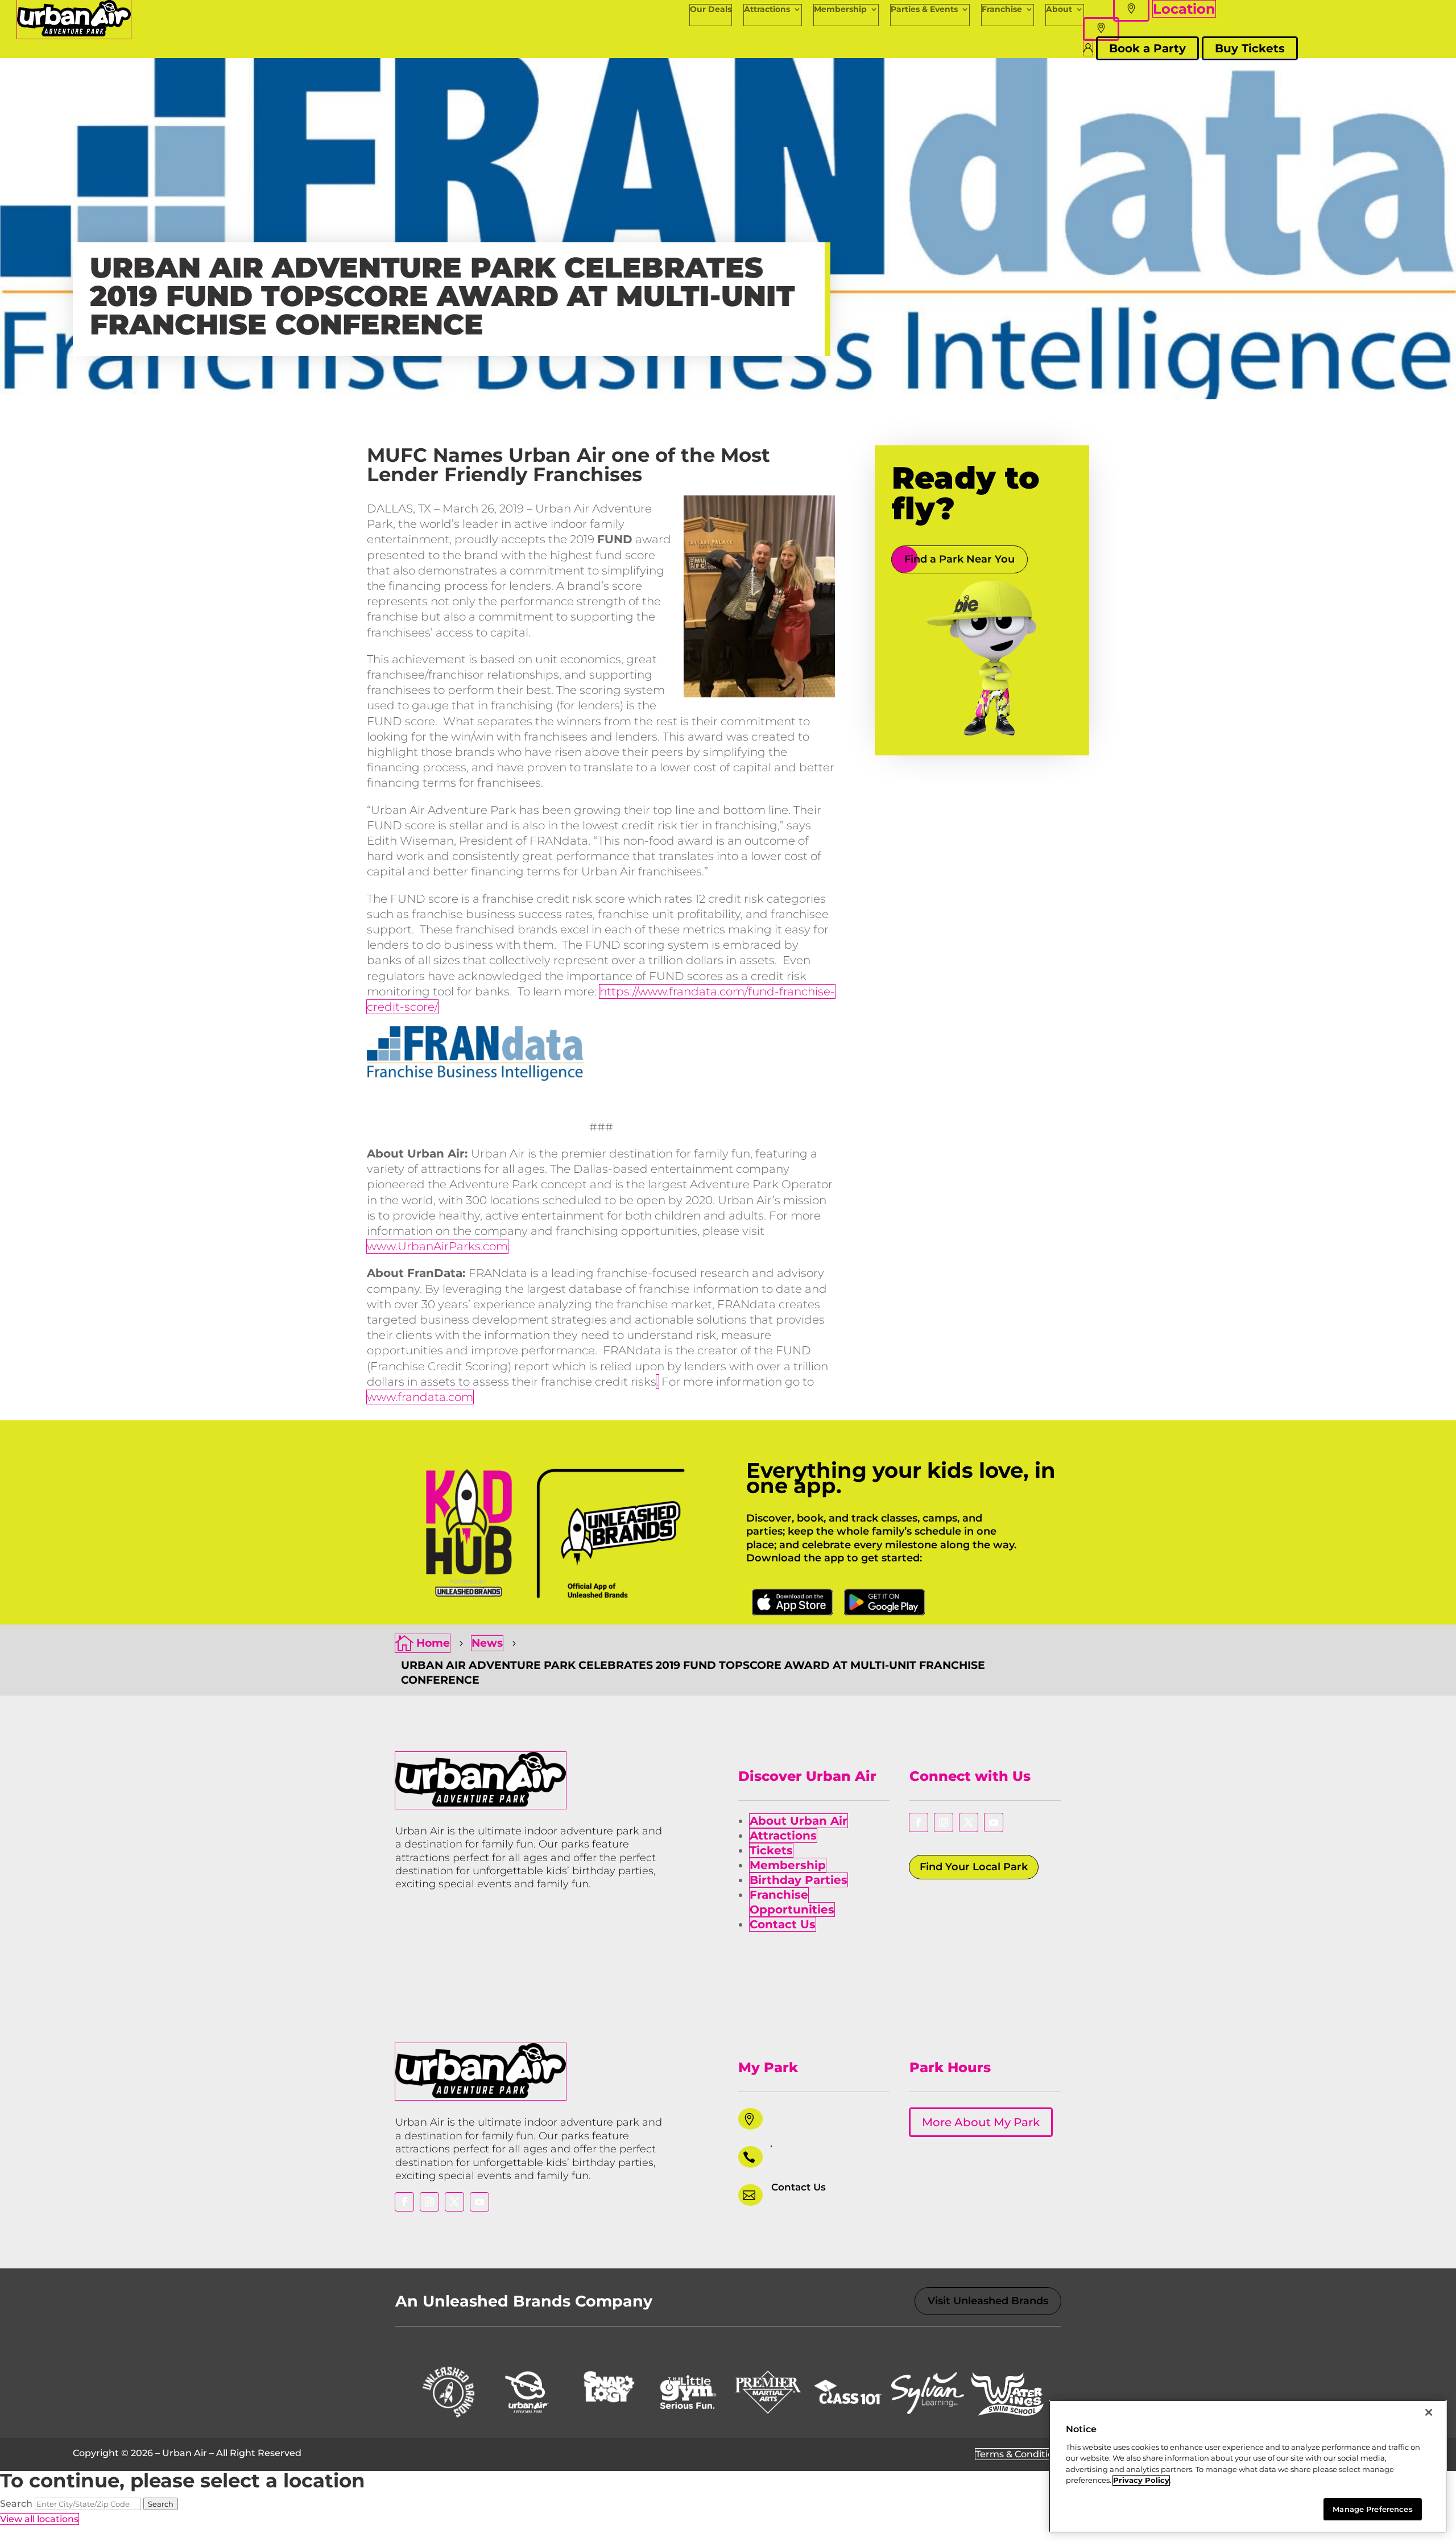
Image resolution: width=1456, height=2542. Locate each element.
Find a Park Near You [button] (959, 559)
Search (16, 2504)
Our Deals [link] (711, 9)
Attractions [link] (767, 9)
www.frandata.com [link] (420, 1397)
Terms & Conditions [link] (1020, 2454)
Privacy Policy (1141, 2481)
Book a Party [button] (1147, 48)
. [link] (657, 1382)
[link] (74, 33)
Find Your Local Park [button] (974, 1867)
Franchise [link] (1002, 9)
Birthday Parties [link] (799, 1880)
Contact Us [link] (783, 1924)
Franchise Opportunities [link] (792, 1902)
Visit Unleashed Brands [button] (988, 2301)
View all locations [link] (39, 2519)
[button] (1101, 29)
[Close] (1429, 2412)
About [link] (1059, 9)
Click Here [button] (792, 1602)
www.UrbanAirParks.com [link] (437, 1246)
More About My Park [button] (981, 2122)
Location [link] (1184, 9)
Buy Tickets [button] (1250, 48)
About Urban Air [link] (799, 1821)
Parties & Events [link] (924, 9)
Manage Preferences (1372, 2509)
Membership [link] (840, 9)
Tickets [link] (771, 1850)
